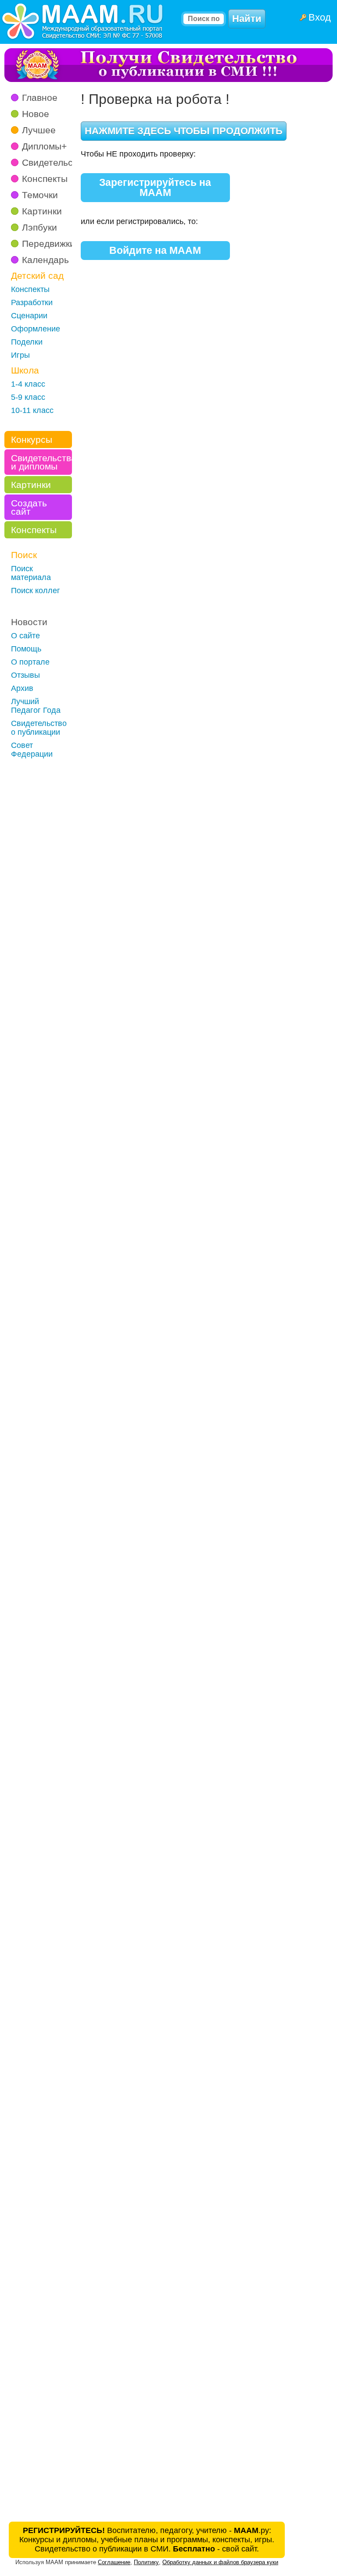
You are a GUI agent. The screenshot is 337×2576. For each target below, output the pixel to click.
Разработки (32, 302)
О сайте (25, 636)
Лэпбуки (39, 227)
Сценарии (29, 316)
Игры (20, 355)
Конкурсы (32, 439)
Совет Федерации (32, 750)
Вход (320, 17)
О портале (30, 662)
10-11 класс (32, 410)
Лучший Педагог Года (36, 706)
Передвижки (48, 244)
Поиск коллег (36, 591)
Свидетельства (55, 162)
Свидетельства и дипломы (41, 462)
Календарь (45, 260)
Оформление (36, 329)
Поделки (27, 342)
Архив (22, 688)
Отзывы (25, 675)
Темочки (40, 195)
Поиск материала (31, 573)
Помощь (26, 649)
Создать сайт (29, 507)
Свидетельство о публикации (39, 728)
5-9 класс (28, 397)
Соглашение (114, 2562)
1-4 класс (28, 384)
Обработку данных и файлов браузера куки (220, 2562)
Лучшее (39, 130)
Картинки (42, 211)
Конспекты (45, 179)
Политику (146, 2562)
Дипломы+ (44, 146)
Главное (40, 98)
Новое (36, 114)
